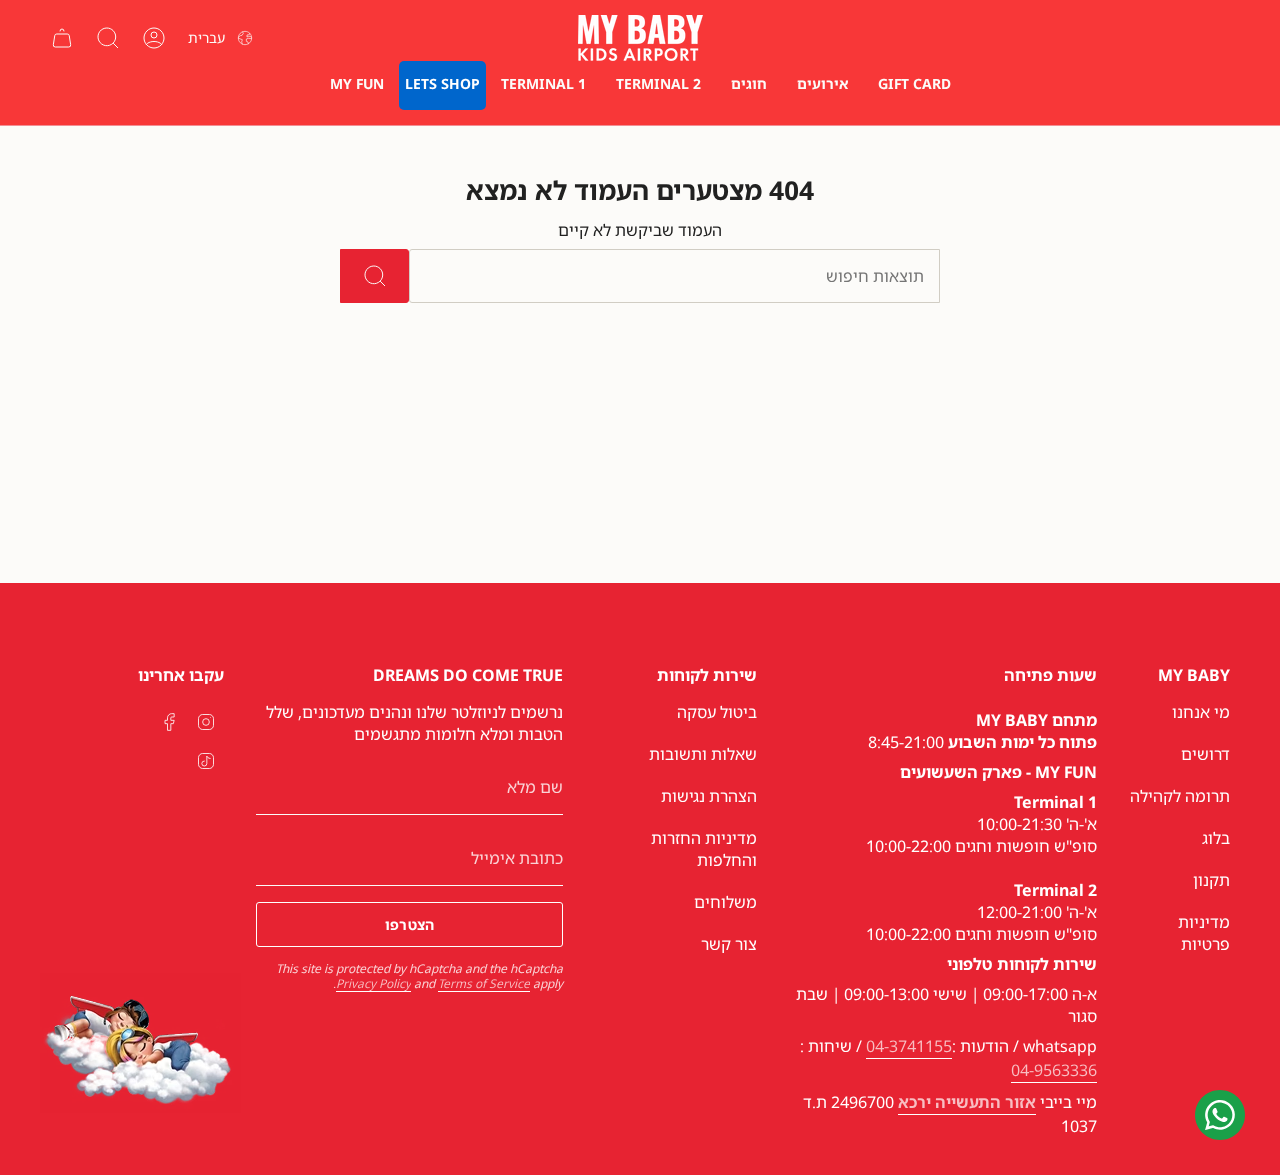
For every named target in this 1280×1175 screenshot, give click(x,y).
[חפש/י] (374, 276)
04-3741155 (909, 1046)
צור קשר (729, 944)
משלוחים (725, 902)
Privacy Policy (373, 983)
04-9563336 (1054, 1070)
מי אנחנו (1201, 712)
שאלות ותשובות (703, 754)
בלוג (1216, 838)
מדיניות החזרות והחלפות (704, 849)
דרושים (1205, 754)
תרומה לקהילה (1180, 796)
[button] (822, 85)
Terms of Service (484, 983)
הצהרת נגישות (709, 796)
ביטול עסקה (717, 712)
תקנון (1211, 880)
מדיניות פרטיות (1204, 933)
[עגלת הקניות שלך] (62, 38)
